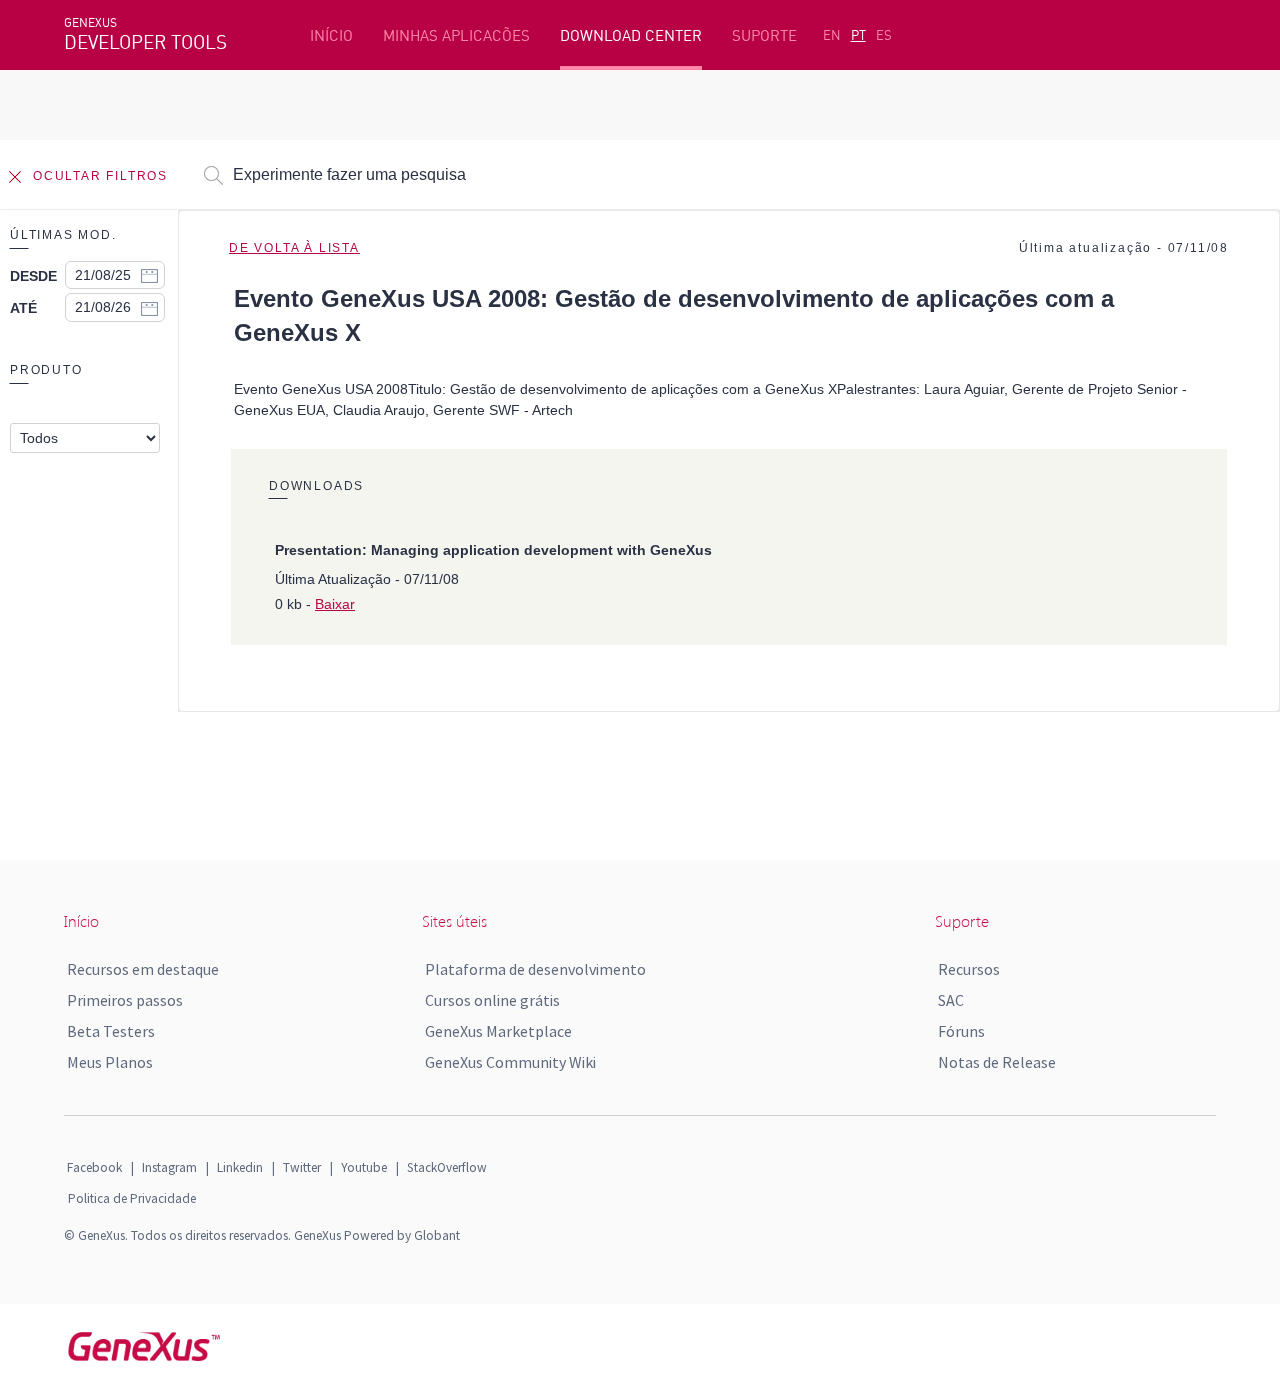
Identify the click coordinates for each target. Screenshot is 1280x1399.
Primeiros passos (125, 1000)
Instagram (169, 1167)
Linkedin (240, 1167)
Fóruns (961, 1031)
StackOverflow (447, 1167)
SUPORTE (764, 35)
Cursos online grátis (492, 1000)
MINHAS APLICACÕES (456, 35)
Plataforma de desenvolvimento (535, 969)
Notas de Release (997, 1062)
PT (858, 35)
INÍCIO (331, 35)
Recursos (969, 969)
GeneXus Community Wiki (510, 1062)
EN (832, 35)
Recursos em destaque (143, 969)
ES (884, 35)
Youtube (364, 1167)
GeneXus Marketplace (498, 1031)
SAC (951, 1000)
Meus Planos (110, 1062)
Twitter (302, 1167)
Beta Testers (111, 1031)
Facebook (94, 1167)
